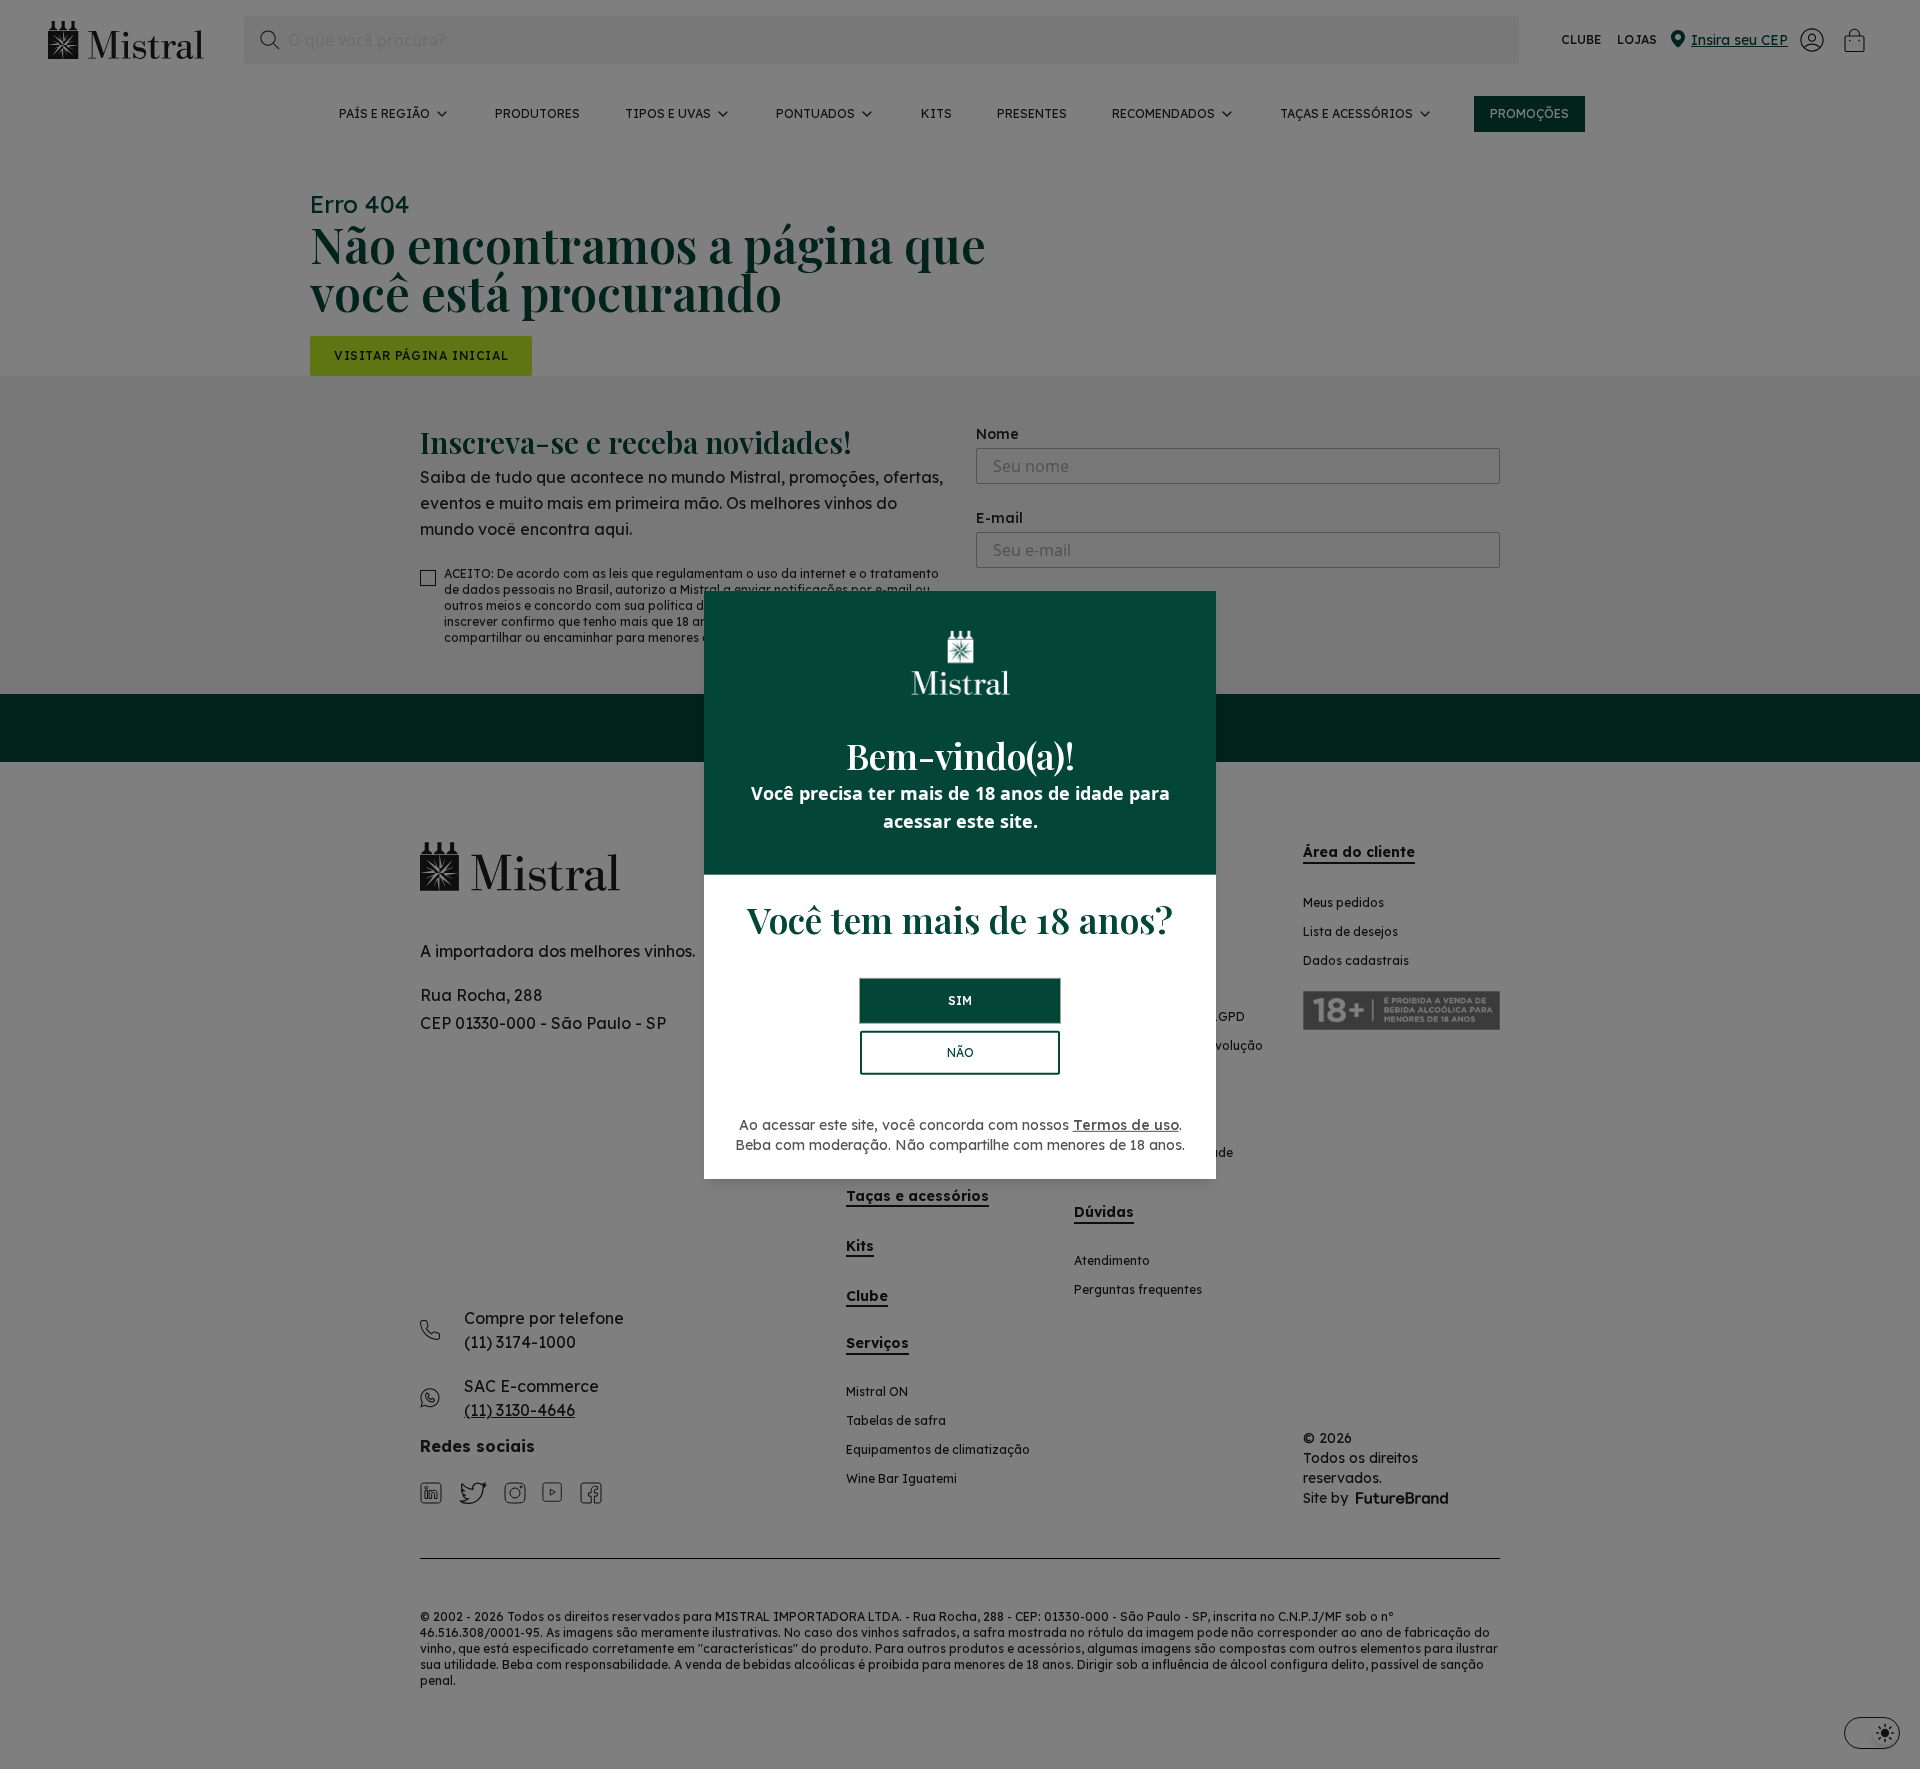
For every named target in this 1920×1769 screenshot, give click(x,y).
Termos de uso (1126, 1125)
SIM (960, 1000)
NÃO (960, 1052)
